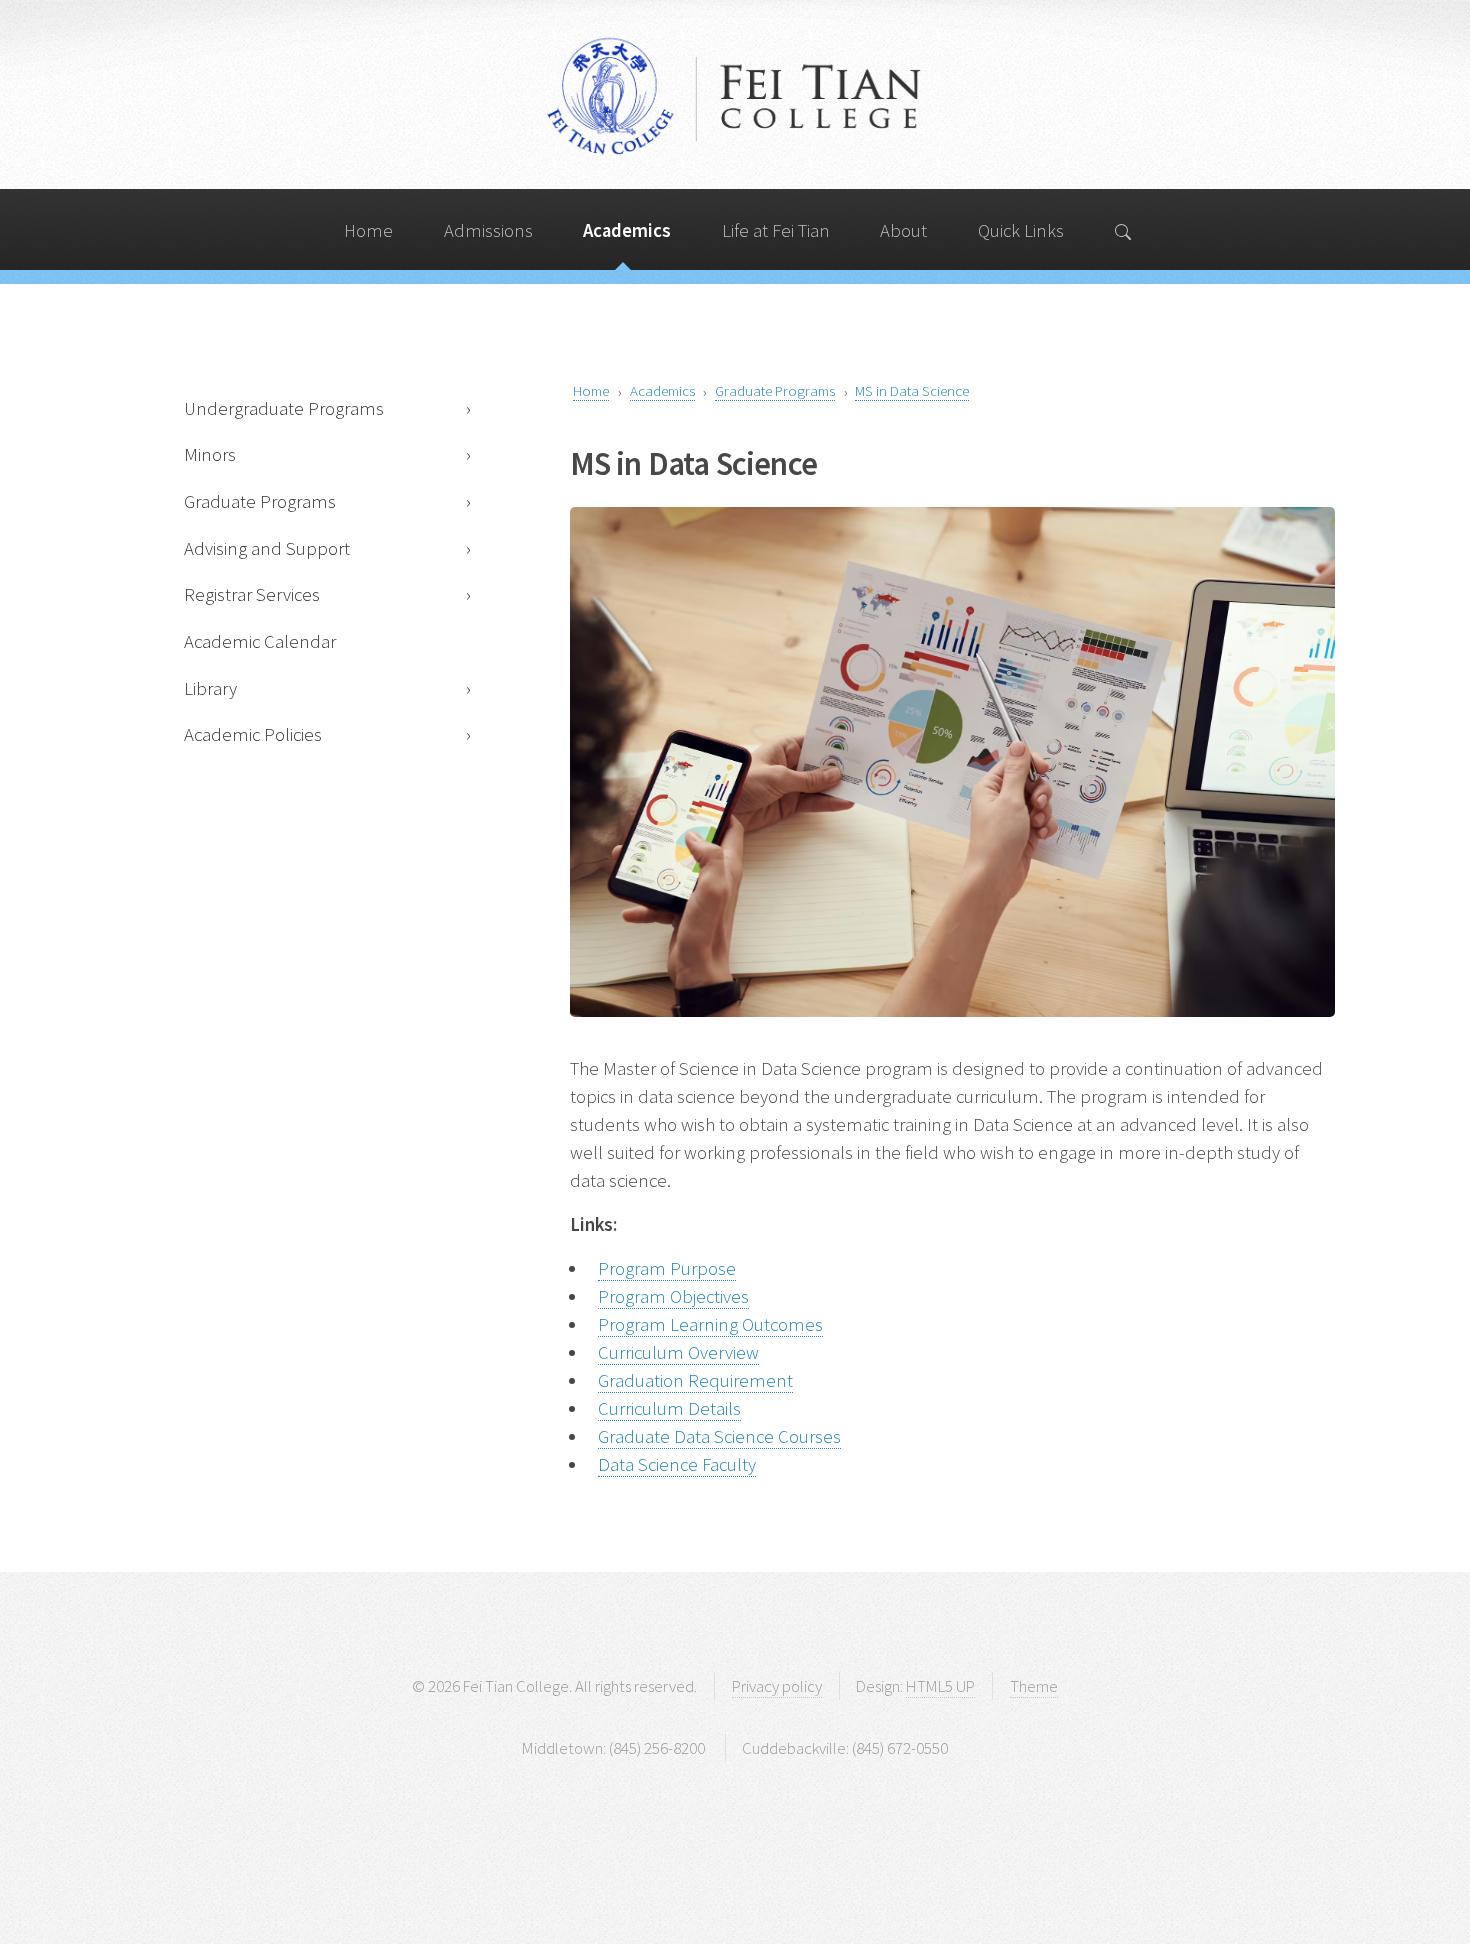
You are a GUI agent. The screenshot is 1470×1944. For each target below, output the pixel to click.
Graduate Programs (260, 501)
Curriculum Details (669, 1408)
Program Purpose (667, 1268)
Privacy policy (777, 1686)
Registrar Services (252, 594)
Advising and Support (267, 548)
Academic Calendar (260, 641)
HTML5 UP (940, 1686)
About (903, 230)
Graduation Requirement (695, 1380)
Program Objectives (673, 1296)
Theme (1034, 1686)
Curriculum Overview (678, 1352)
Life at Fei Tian (776, 230)
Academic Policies (253, 734)
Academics (627, 230)
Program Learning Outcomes (710, 1324)
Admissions (488, 230)
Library (210, 688)
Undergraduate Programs (284, 408)
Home (368, 230)
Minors (210, 454)
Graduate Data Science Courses (719, 1436)
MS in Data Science (912, 390)
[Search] (1124, 229)
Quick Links (1021, 230)
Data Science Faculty (677, 1464)
